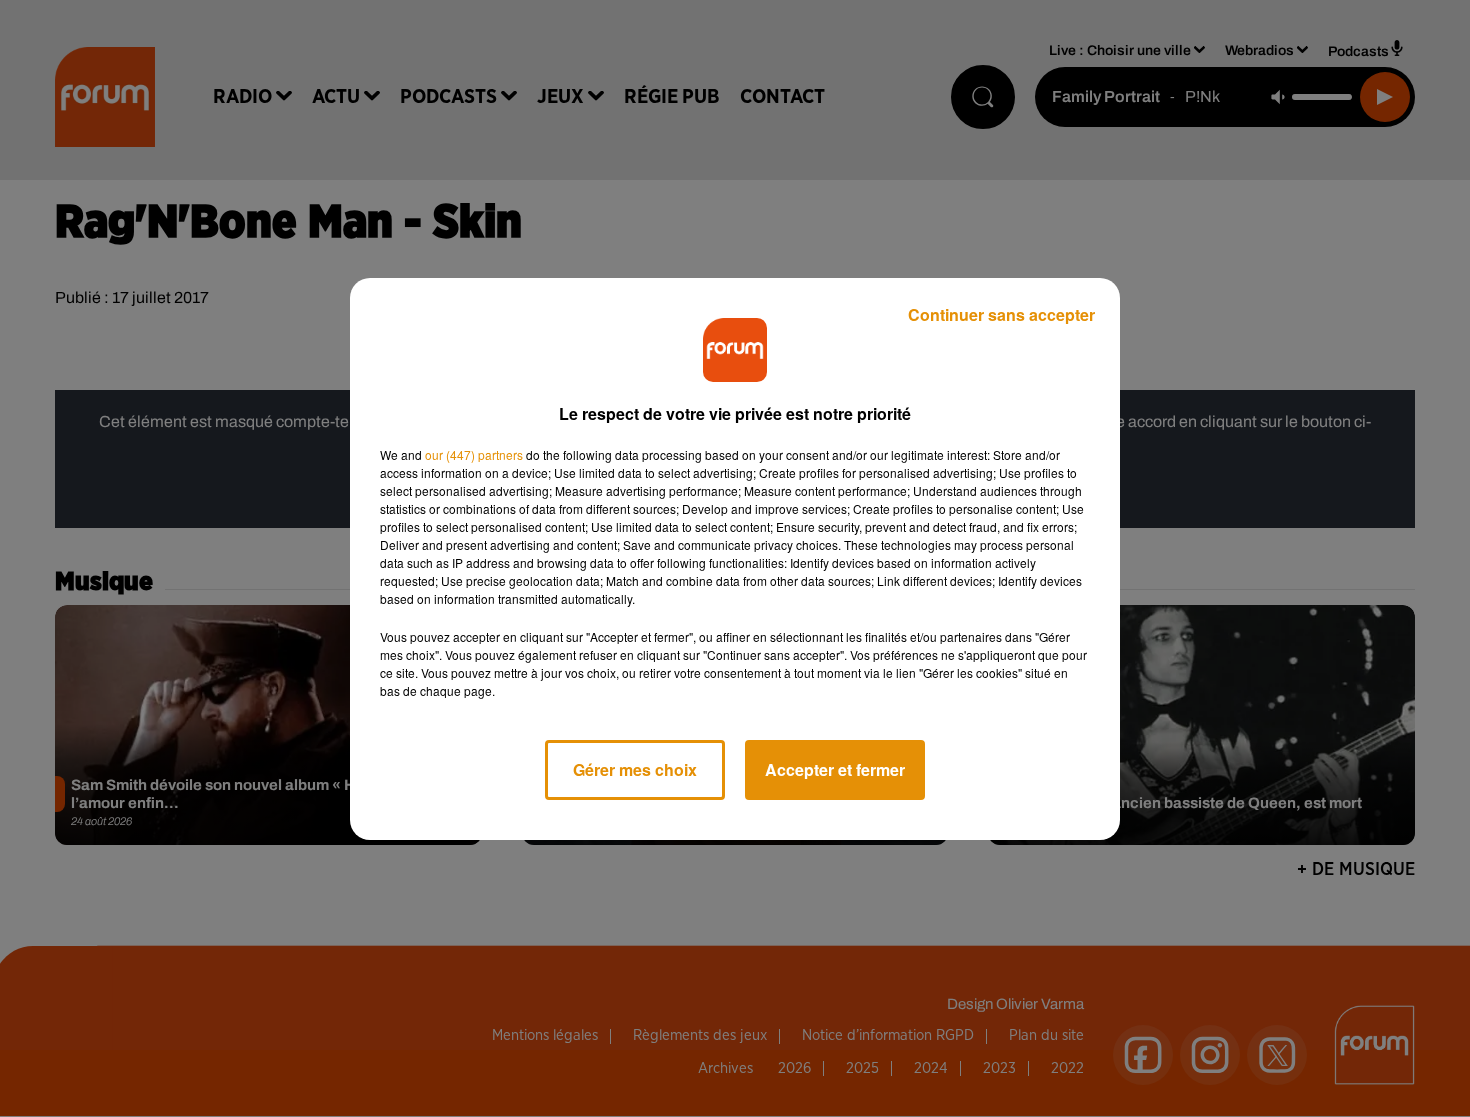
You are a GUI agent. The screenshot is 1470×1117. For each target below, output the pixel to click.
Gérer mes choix (635, 769)
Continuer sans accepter (1001, 314)
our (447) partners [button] (474, 454)
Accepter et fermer (835, 769)
